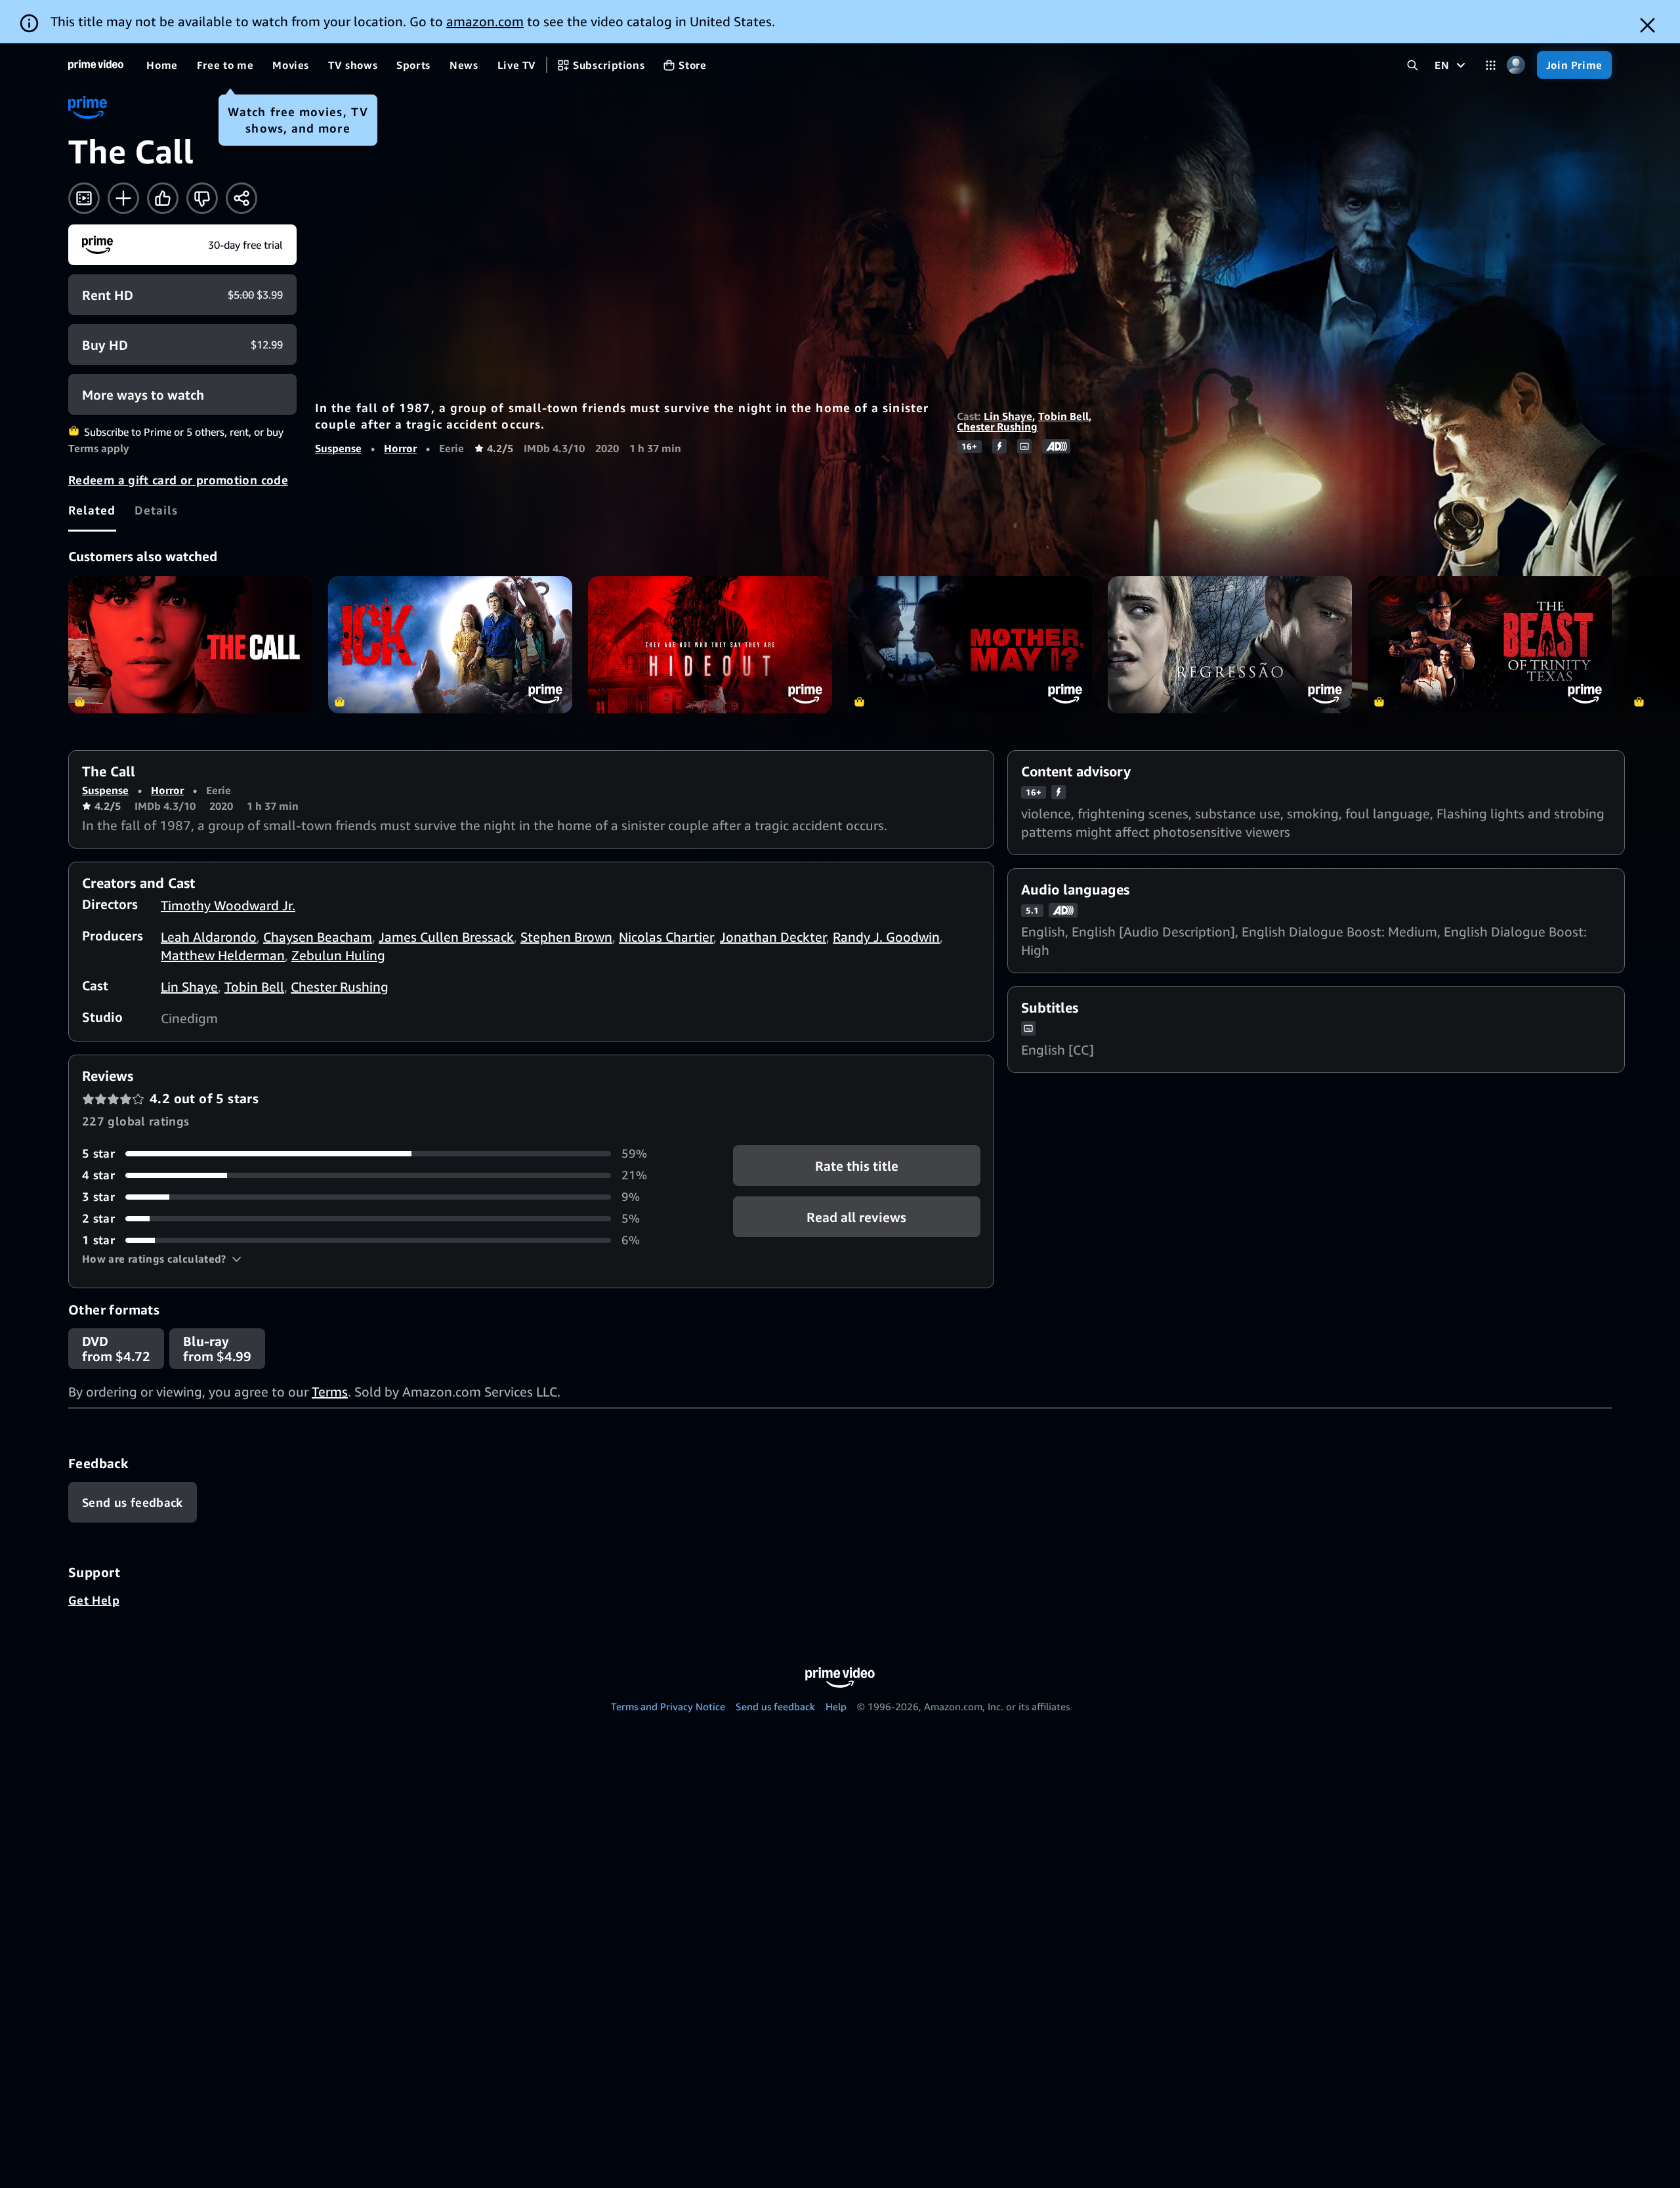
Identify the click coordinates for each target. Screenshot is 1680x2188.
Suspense (338, 448)
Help (836, 1706)
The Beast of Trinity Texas (1490, 645)
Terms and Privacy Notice (668, 1706)
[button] (162, 1259)
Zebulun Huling (338, 955)
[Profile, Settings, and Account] (1516, 65)
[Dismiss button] (1648, 25)
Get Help (94, 1600)
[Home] (96, 65)
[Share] (241, 198)
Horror (400, 448)
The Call (190, 645)
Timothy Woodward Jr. (228, 905)
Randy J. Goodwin (886, 937)
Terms (330, 1392)
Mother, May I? (970, 645)
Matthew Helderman (223, 955)
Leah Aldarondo (209, 937)
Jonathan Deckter (773, 937)
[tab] (92, 510)
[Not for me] (202, 198)
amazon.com (485, 21)
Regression (1230, 645)
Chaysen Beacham (318, 937)
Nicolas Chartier (666, 937)
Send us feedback (775, 1706)
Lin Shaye (1008, 416)
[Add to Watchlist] (123, 198)
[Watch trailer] (84, 198)
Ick (450, 645)
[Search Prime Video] (1413, 65)
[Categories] (1491, 65)
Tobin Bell (1063, 416)
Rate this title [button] (857, 1166)
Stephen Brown (566, 937)
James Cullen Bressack (446, 937)
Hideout (710, 645)
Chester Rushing (997, 427)
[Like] (163, 198)
